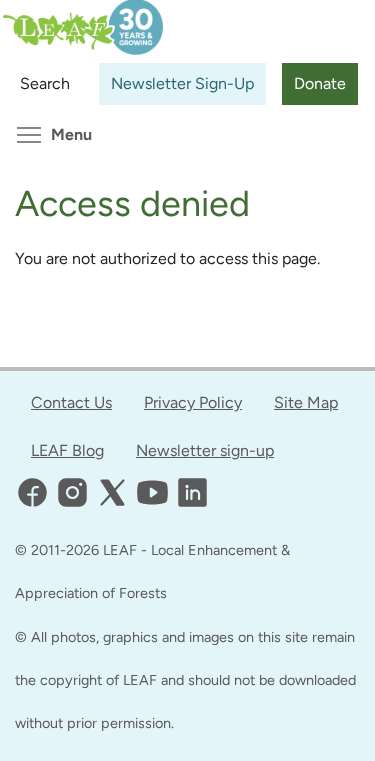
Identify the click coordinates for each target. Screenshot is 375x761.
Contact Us (71, 402)
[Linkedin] (192, 492)
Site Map (306, 402)
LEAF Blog (67, 450)
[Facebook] (32, 492)
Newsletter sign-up (205, 450)
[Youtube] (152, 492)
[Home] (81, 16)
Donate (320, 83)
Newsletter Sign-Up (182, 83)
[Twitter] (112, 492)
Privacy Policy (193, 402)
